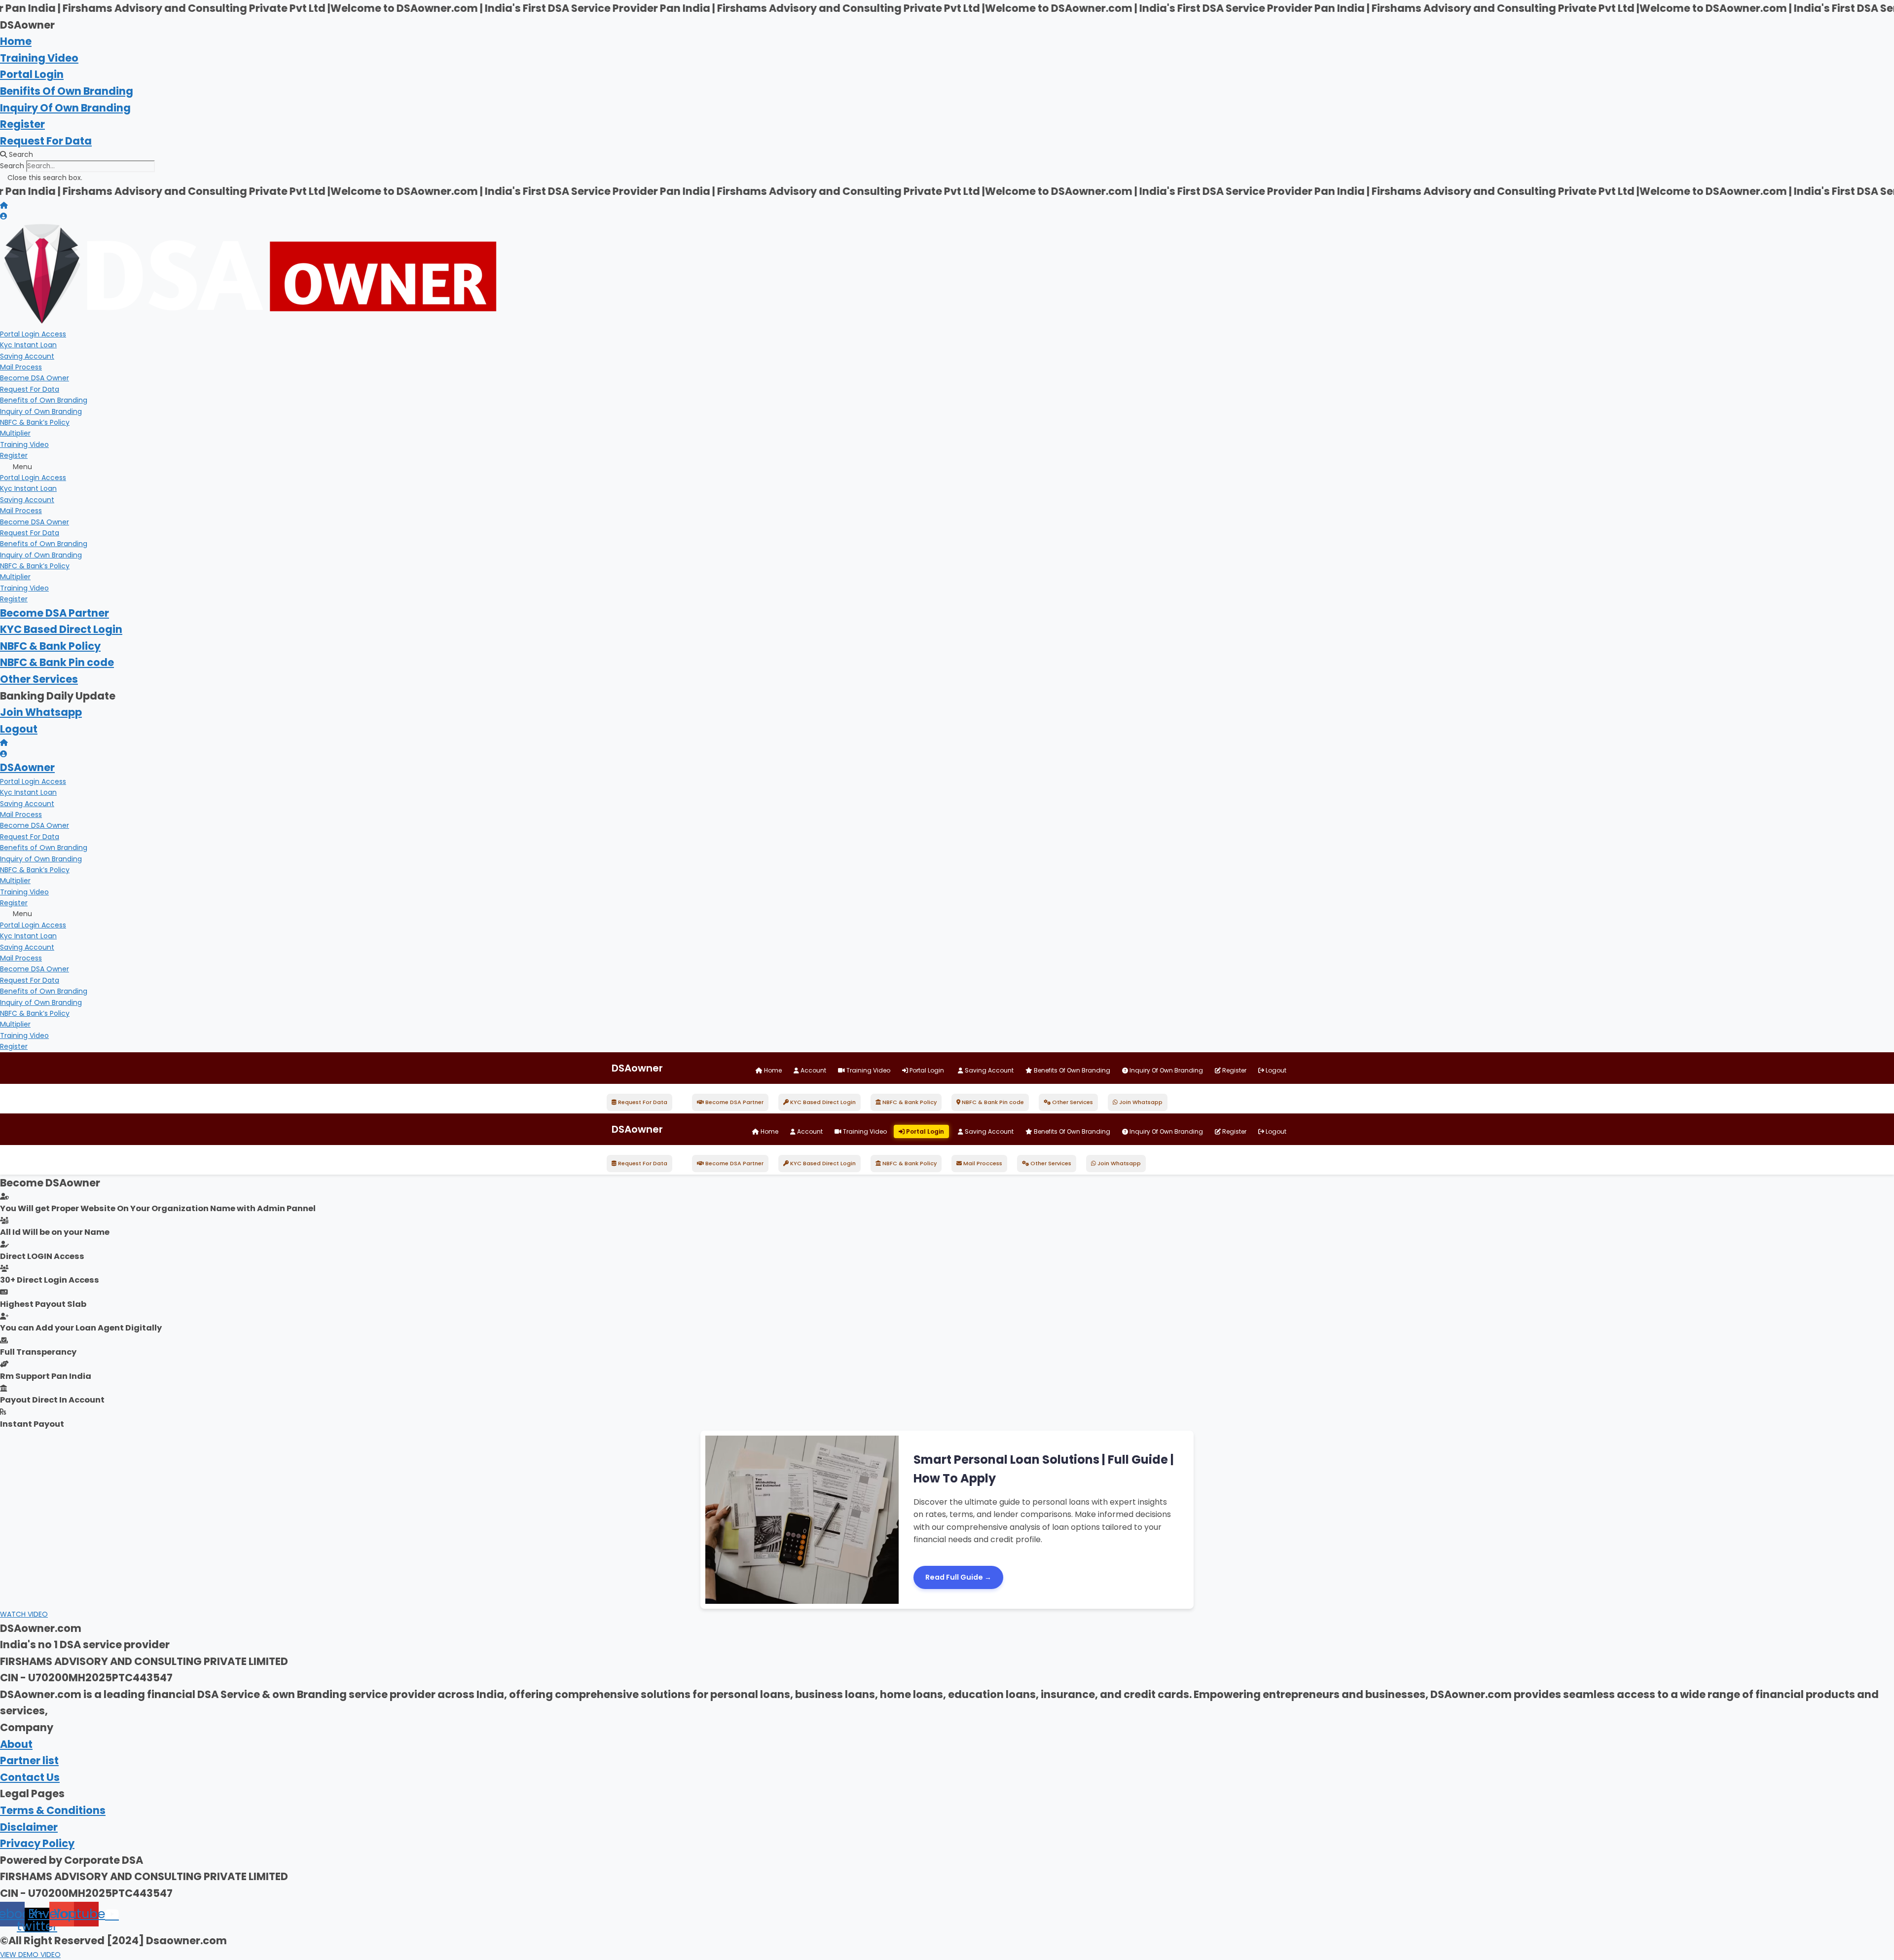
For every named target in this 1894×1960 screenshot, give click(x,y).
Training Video (39, 58)
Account (813, 1070)
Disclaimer (29, 1827)
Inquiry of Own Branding (41, 411)
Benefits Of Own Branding (1071, 1070)
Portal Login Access (33, 334)
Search (12, 166)
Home (16, 41)
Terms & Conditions (53, 1810)
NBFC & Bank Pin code (57, 662)
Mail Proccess (982, 1163)
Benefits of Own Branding (44, 400)
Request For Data (46, 141)
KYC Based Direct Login (61, 629)
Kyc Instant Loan (28, 345)
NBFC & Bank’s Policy (35, 422)
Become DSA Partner (55, 613)
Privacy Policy (37, 1843)
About (16, 1744)
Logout (19, 729)
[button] (947, 154)
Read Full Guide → (958, 1577)
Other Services (39, 679)
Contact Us (30, 1777)
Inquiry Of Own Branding (65, 108)
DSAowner (27, 767)
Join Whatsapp (41, 712)
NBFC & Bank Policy (50, 646)
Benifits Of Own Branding (67, 91)
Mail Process (21, 367)
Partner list (29, 1760)
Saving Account (27, 356)
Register (22, 124)
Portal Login (32, 74)
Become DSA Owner (35, 378)
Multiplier (15, 433)
